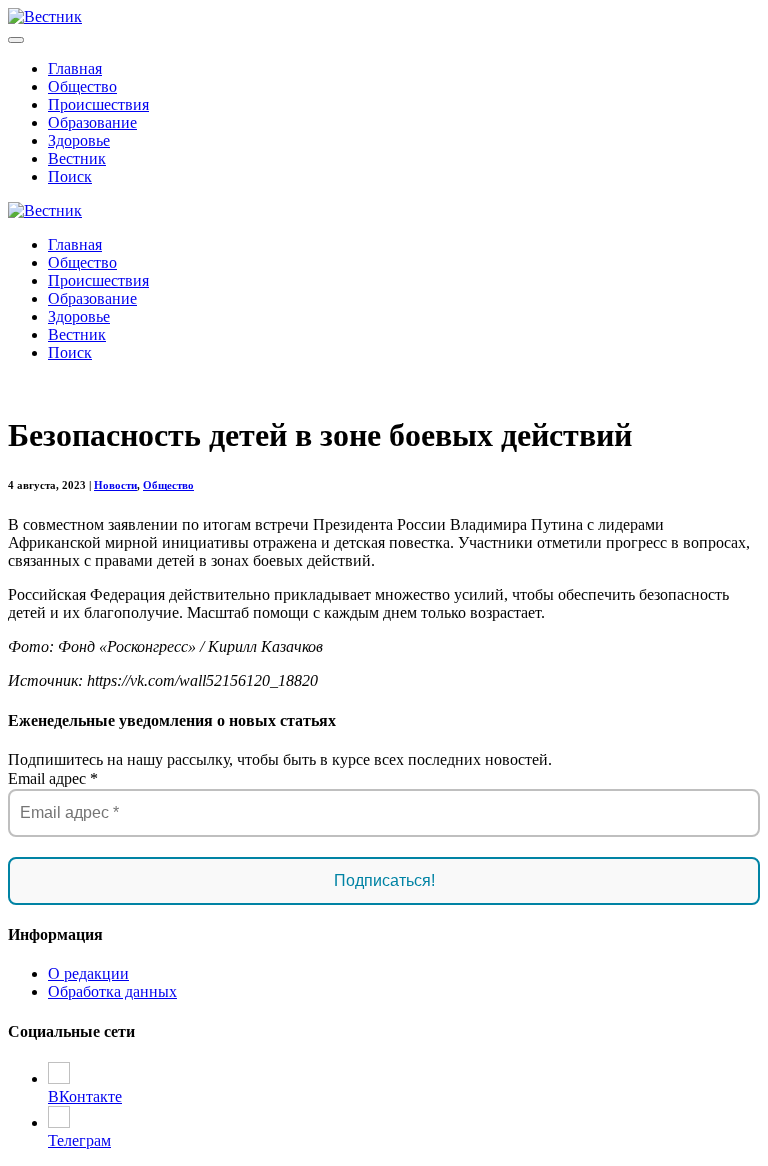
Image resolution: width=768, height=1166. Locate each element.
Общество (82, 86)
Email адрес (53, 778)
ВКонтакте (85, 1096)
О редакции (88, 973)
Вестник (77, 158)
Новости (115, 485)
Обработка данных (112, 991)
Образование (92, 122)
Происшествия (98, 104)
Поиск (70, 176)
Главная (75, 68)
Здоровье (79, 140)
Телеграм (79, 1140)
